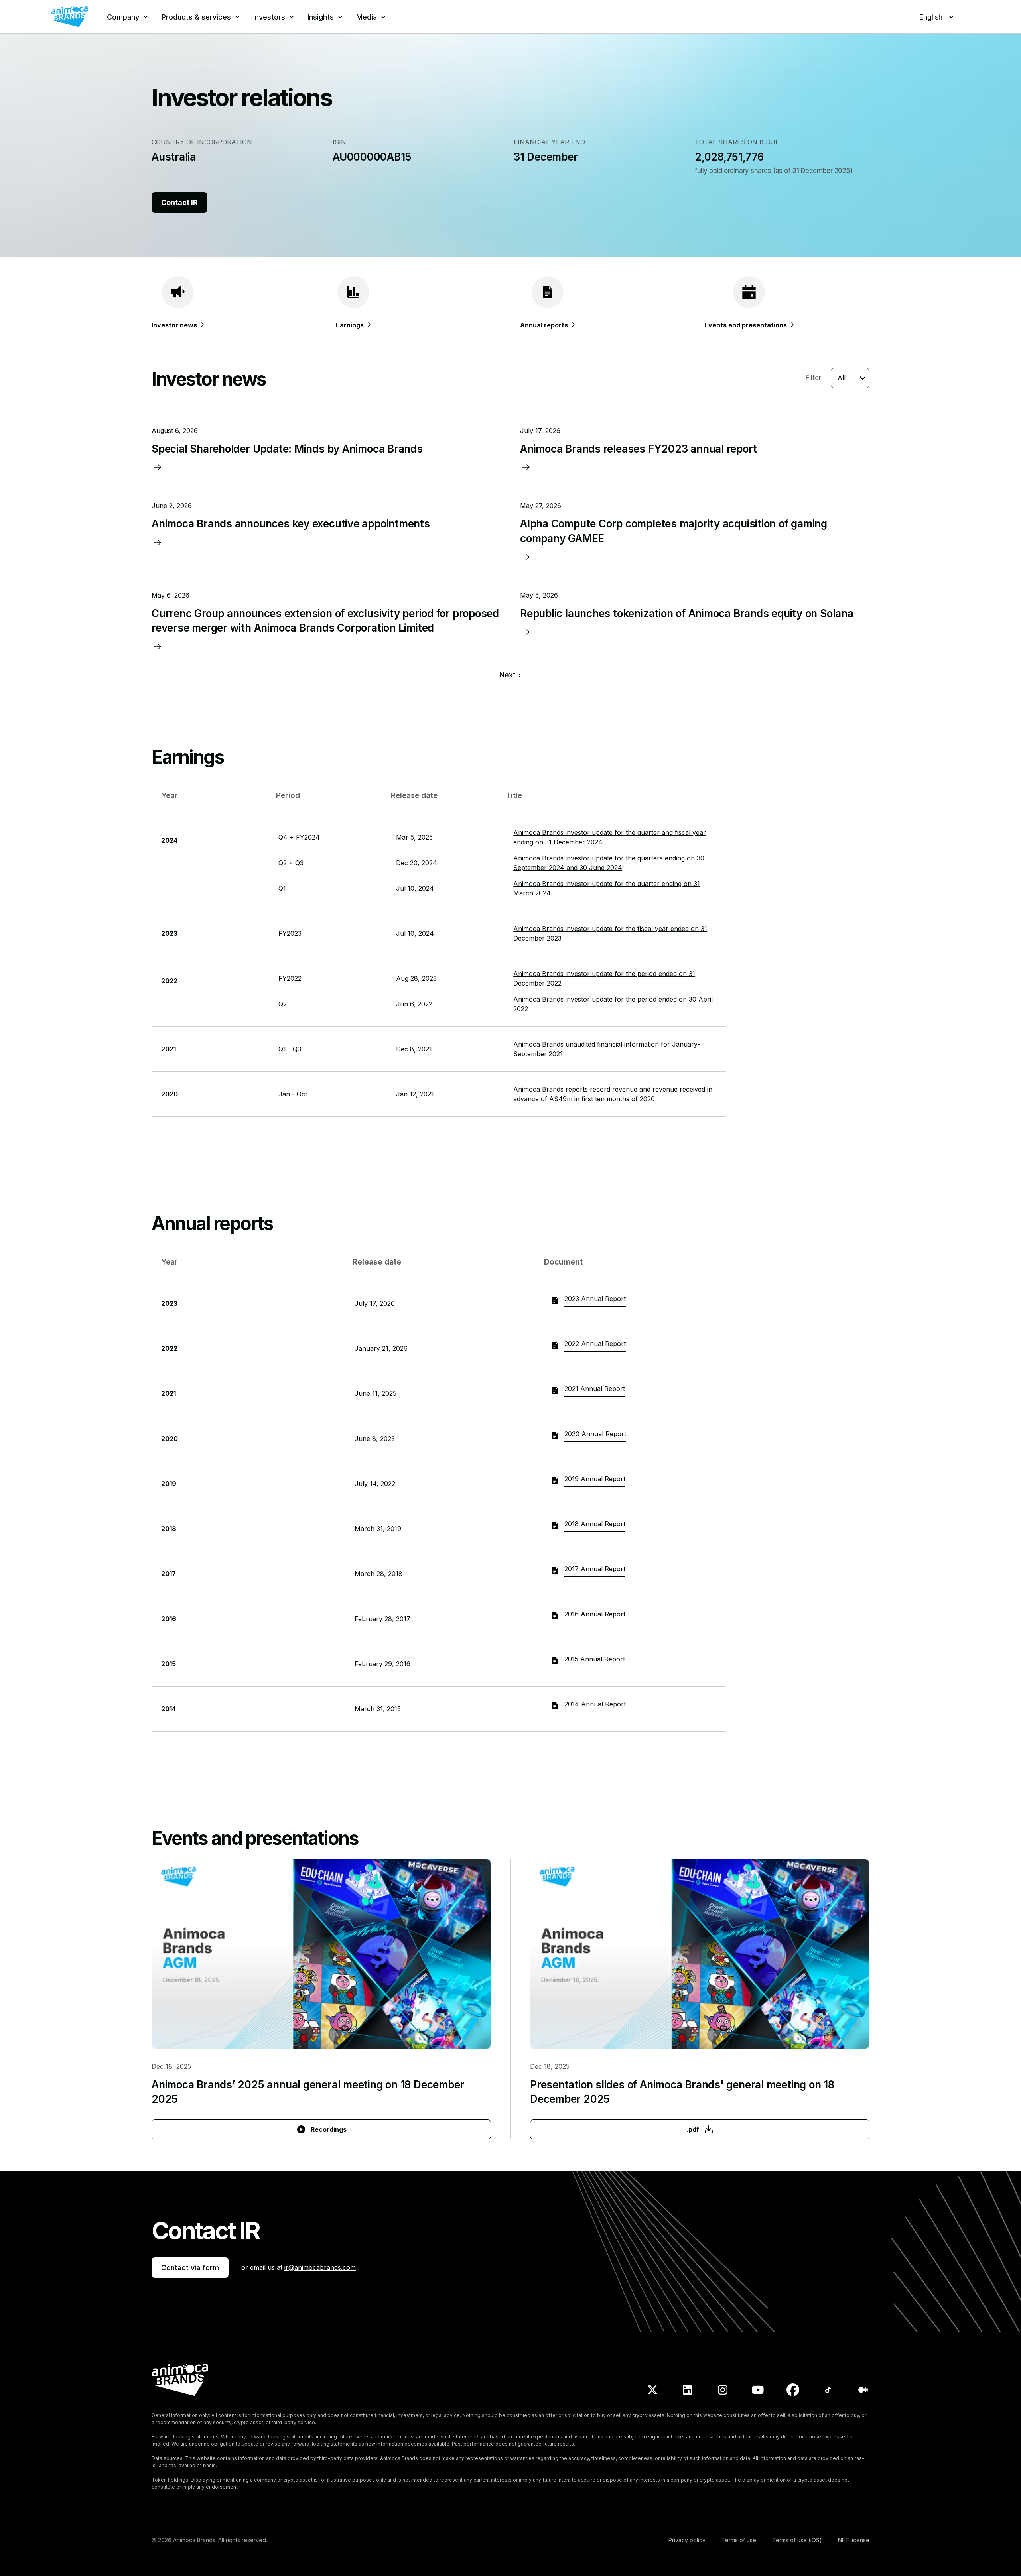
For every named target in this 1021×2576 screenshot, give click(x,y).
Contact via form (190, 2268)
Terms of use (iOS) (797, 2540)
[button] (128, 17)
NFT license (854, 2540)
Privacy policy (687, 2540)
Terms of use (739, 2540)
